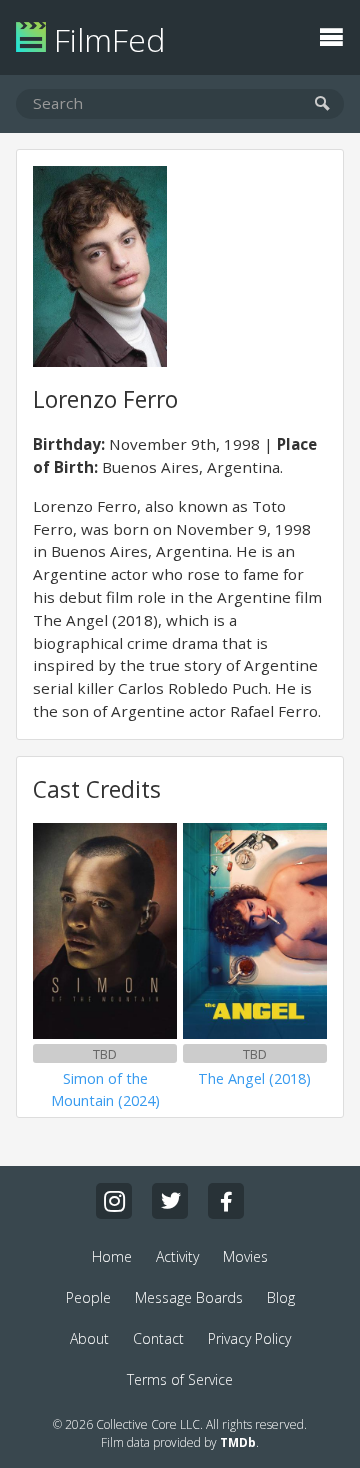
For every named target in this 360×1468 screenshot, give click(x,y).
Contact (158, 1338)
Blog (281, 1297)
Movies (245, 1256)
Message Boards (189, 1297)
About (89, 1338)
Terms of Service (180, 1379)
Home (112, 1256)
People (88, 1297)
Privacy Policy (249, 1338)
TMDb (238, 1442)
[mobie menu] (331, 35)
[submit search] (322, 104)
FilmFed (105, 39)
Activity (177, 1256)
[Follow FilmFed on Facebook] (226, 1201)
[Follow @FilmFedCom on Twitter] (170, 1201)
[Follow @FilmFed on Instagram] (114, 1201)
